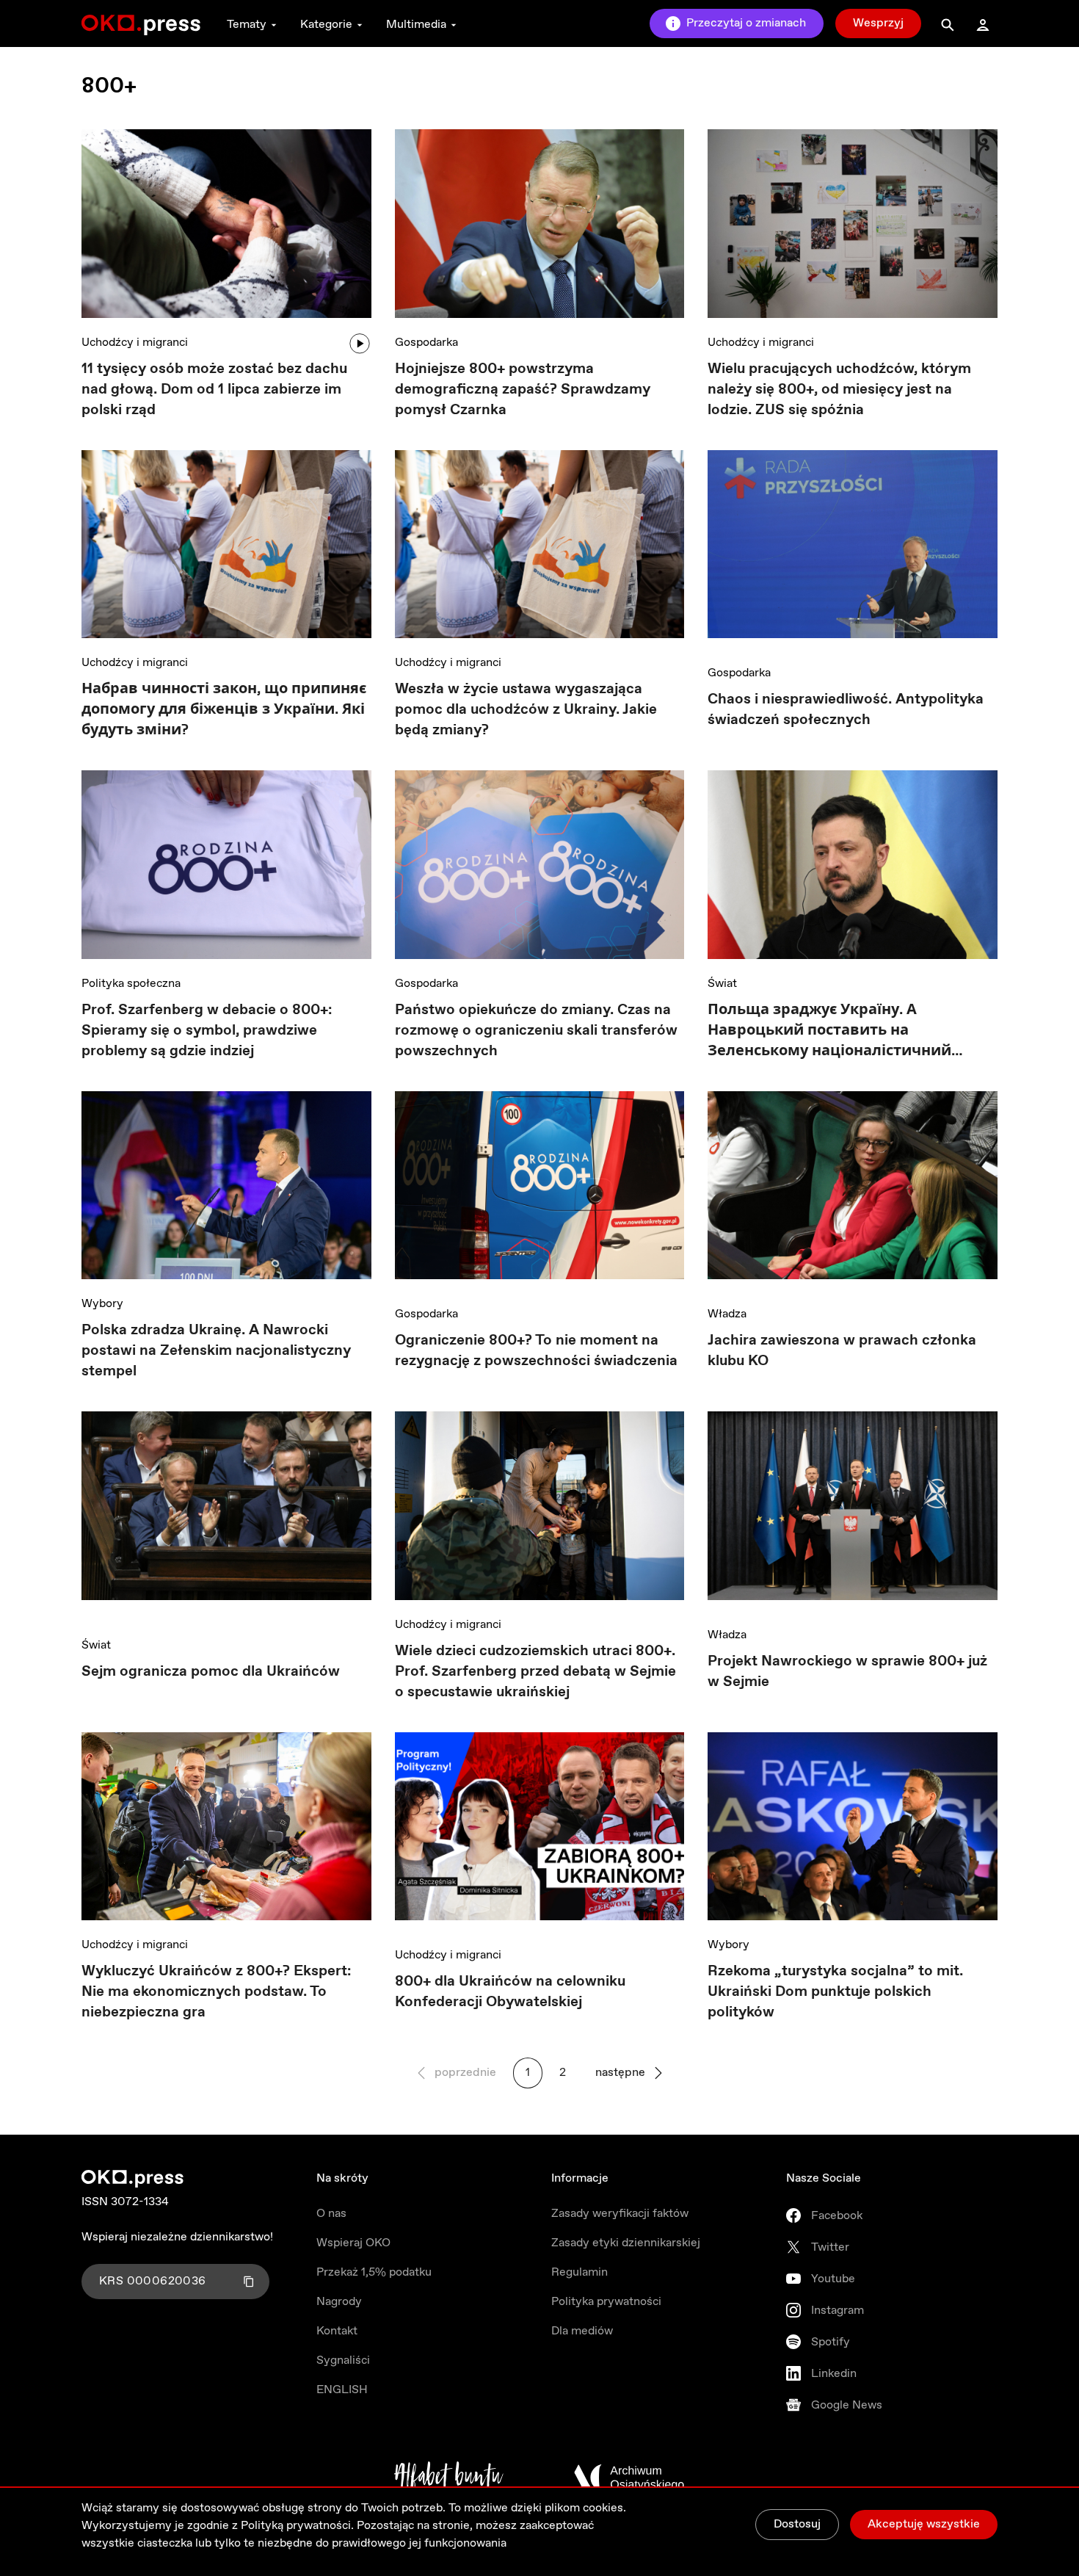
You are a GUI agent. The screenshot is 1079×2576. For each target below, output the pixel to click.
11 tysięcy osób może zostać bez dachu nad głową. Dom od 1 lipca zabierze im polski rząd (214, 390)
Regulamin (580, 2272)
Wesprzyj (878, 23)
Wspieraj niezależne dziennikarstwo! (177, 2237)
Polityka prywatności (606, 2302)
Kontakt (337, 2331)
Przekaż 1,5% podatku (374, 2272)
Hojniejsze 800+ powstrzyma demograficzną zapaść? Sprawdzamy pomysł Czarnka (523, 390)
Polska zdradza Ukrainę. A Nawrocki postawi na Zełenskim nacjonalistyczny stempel (216, 1351)
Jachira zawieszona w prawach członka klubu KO (842, 1351)
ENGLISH (342, 2390)
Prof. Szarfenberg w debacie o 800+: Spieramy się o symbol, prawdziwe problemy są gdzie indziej (207, 1031)
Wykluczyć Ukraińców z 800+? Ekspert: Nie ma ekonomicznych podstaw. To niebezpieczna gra (216, 1992)
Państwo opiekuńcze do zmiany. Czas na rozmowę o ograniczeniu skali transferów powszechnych (536, 1031)
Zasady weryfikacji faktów (620, 2214)
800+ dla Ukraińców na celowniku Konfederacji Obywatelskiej (510, 1992)
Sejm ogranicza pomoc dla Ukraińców (211, 1672)
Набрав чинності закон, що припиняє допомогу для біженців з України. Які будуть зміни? (224, 710)
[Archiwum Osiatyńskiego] (629, 2478)
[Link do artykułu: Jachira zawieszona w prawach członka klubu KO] (853, 1191)
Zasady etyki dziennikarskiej (626, 2243)
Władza (727, 1314)
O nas (331, 2214)
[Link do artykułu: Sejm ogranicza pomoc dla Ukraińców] (226, 1516)
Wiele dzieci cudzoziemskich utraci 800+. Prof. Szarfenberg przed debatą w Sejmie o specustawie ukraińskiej (535, 1672)
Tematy (247, 25)
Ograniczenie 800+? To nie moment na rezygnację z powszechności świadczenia (536, 1351)
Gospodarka (426, 343)
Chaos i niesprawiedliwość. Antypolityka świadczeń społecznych (846, 710)
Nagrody (339, 2302)
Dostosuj (797, 2524)
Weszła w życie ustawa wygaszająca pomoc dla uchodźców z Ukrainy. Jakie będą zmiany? (526, 710)
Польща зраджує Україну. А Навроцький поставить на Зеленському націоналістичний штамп (829, 1031)
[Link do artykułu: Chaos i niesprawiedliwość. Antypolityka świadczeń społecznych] (853, 550)
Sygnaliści (343, 2360)
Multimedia (416, 25)
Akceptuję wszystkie (924, 2524)
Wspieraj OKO (353, 2243)
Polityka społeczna (131, 984)
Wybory (102, 1304)
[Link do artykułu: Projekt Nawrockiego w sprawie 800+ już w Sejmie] (853, 1511)
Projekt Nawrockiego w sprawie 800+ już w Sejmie (847, 1672)
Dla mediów (582, 2331)
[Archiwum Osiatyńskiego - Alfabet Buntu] (449, 2478)
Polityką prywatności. (297, 2526)
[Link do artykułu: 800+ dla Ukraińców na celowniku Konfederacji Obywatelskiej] (540, 1832)
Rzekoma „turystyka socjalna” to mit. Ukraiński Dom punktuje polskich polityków (835, 1992)
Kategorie (326, 25)
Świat (722, 984)
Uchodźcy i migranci (135, 343)
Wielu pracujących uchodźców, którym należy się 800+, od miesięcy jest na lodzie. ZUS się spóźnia (839, 390)
